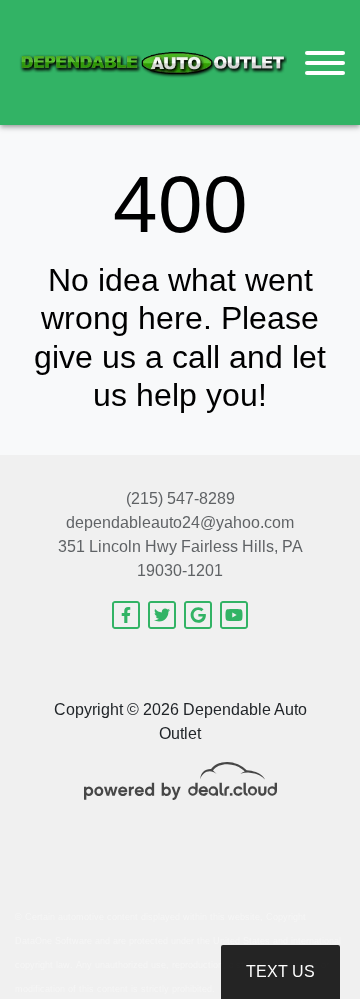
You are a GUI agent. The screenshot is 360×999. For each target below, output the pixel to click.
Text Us (280, 971)
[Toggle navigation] (325, 62)
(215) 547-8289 (180, 498)
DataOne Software (53, 941)
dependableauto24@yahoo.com (180, 522)
